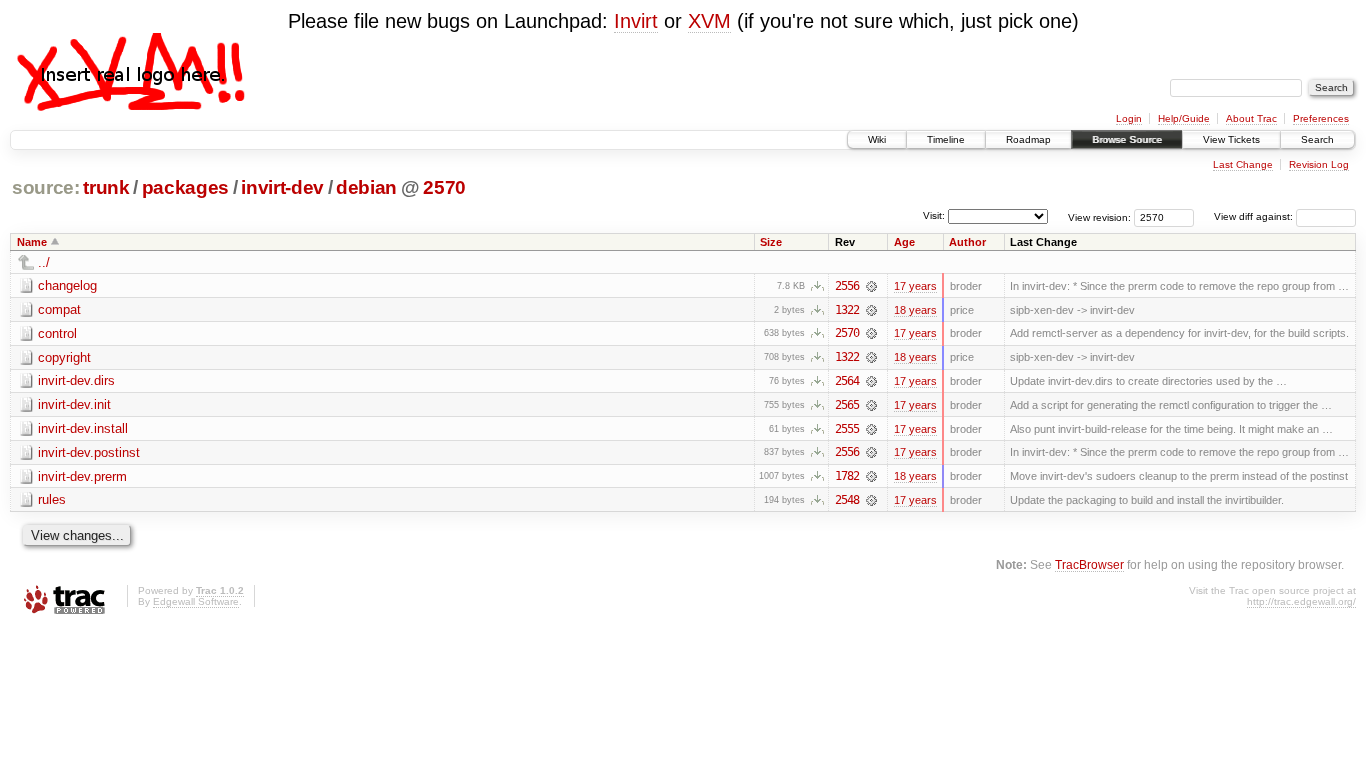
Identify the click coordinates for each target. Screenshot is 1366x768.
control (57, 333)
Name (32, 242)
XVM (709, 21)
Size (771, 242)
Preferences (1321, 118)
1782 (847, 476)
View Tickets (1231, 139)
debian (366, 187)
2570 (444, 187)
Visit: (934, 215)
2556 (847, 286)
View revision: (1099, 216)
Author (967, 242)
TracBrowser (1089, 564)
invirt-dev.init (74, 404)
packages (185, 187)
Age (904, 242)
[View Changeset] (871, 286)
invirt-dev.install (83, 428)
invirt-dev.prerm (82, 476)
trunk (106, 187)
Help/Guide (1184, 118)
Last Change (1243, 164)
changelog (67, 285)
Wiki (877, 139)
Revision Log (1319, 164)
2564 (847, 381)
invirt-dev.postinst (89, 452)
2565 (847, 405)
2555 (847, 429)
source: (46, 187)
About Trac (1251, 118)
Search (1317, 139)
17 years (915, 286)
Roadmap (1028, 139)
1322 (847, 310)
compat (59, 309)
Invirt (636, 21)
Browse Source (1127, 139)
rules (52, 499)
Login (1129, 118)
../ (44, 262)
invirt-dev (282, 187)
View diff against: (1255, 216)
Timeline (946, 139)
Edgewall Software (196, 601)
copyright (64, 357)
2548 (847, 500)
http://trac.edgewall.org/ (1301, 601)
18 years (915, 310)
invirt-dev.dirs (76, 380)
